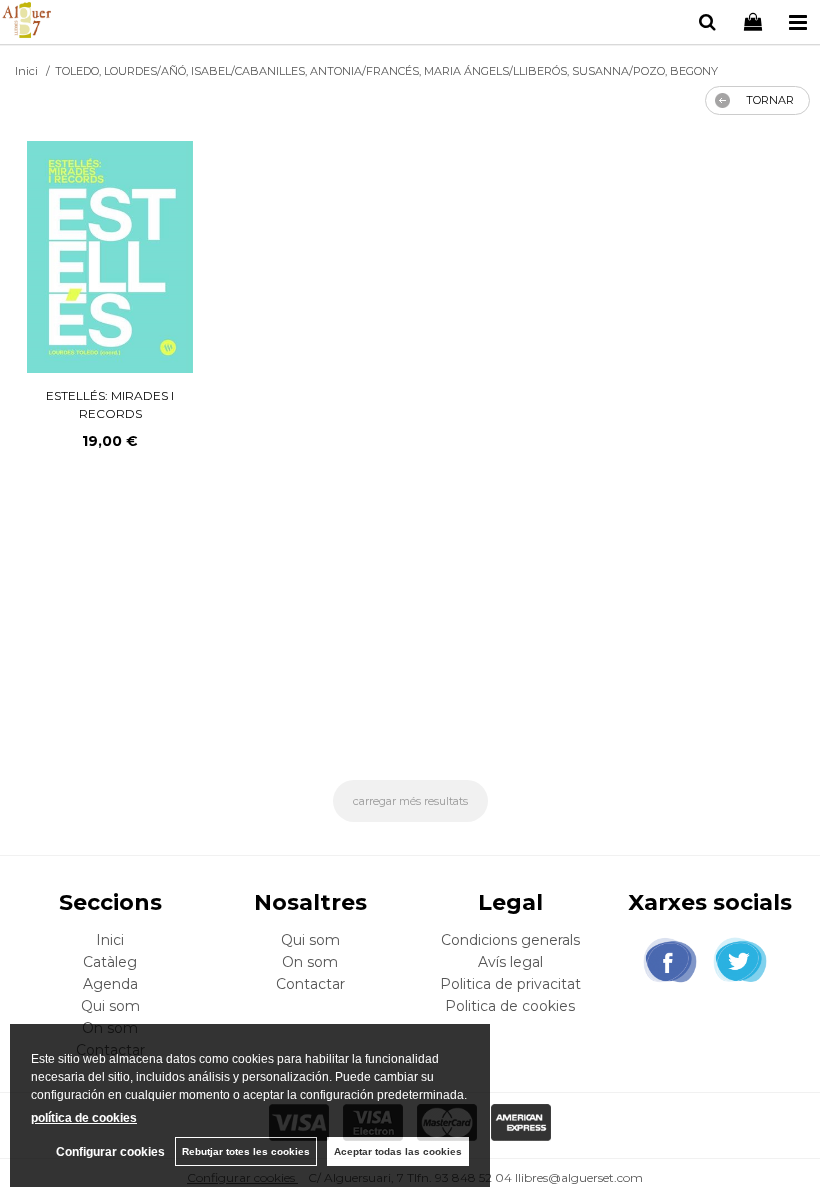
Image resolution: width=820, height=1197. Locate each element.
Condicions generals (510, 940)
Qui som (110, 1006)
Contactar (310, 984)
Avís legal (510, 962)
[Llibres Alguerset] (26, 23)
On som (310, 962)
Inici (110, 940)
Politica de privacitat (510, 984)
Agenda (110, 984)
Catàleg (110, 962)
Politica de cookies (510, 1006)
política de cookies (84, 1118)
